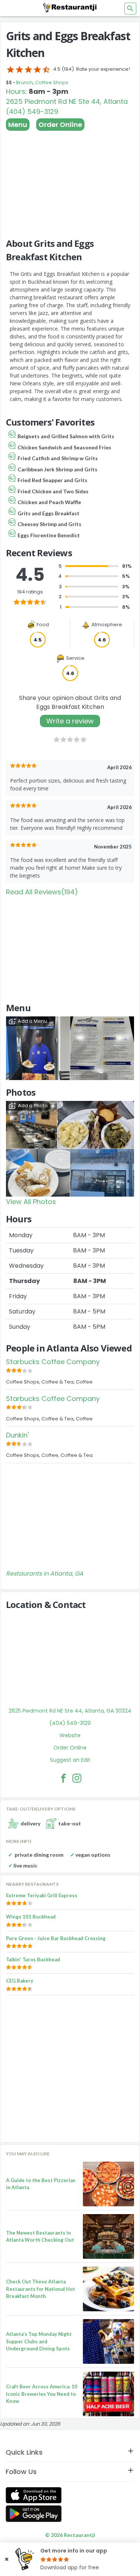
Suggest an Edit (70, 1760)
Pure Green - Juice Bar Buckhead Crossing (56, 1938)
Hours (16, 91)
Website (70, 1735)
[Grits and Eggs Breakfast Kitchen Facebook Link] (63, 1778)
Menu (18, 125)
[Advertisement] (70, 181)
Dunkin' (17, 1435)
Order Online (60, 125)
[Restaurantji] (70, 7)
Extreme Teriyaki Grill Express (42, 1895)
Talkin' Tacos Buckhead (33, 1959)
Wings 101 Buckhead (31, 1917)
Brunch (24, 82)
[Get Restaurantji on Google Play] (34, 2514)
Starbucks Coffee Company (53, 1362)
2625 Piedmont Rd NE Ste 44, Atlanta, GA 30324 (70, 1711)
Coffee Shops (52, 82)
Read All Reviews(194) (42, 892)
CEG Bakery (20, 1981)
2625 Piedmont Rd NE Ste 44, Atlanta (67, 101)
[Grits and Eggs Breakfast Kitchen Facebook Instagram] (77, 1778)
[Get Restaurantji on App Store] (34, 2495)
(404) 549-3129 (32, 112)
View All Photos (31, 1202)
